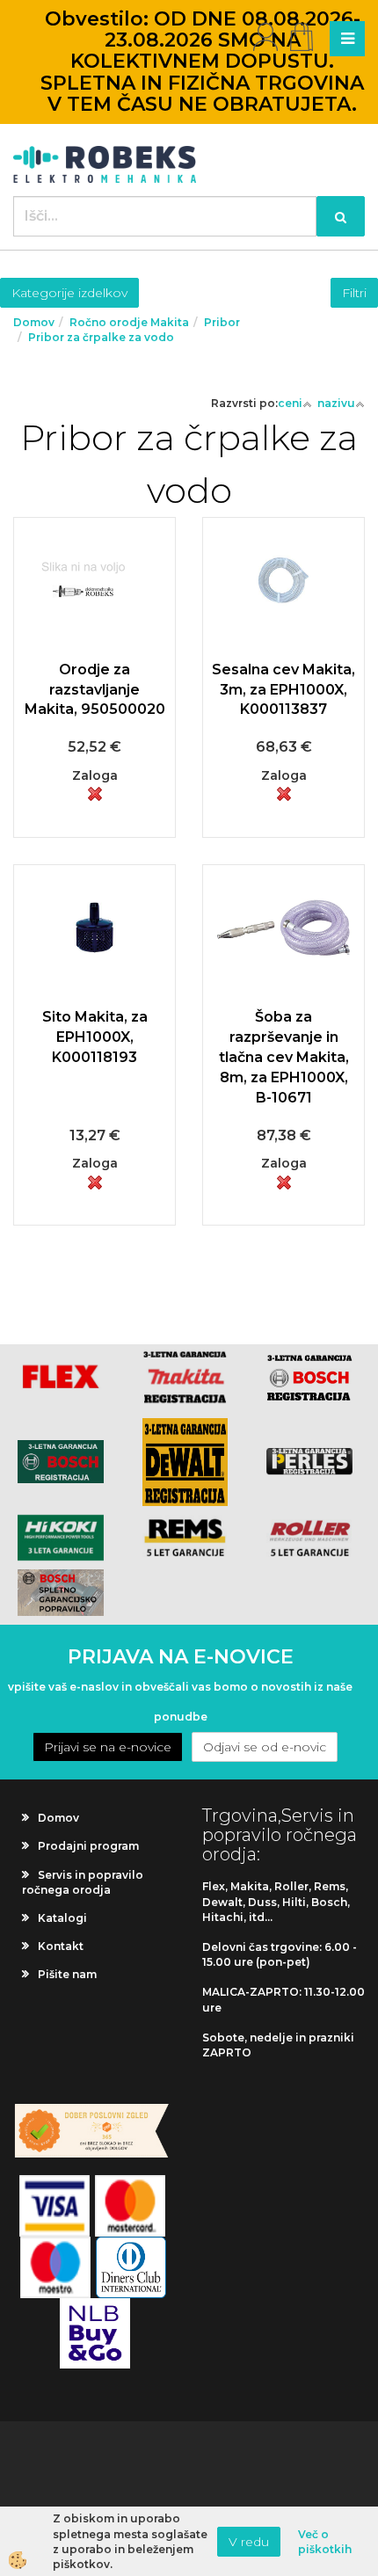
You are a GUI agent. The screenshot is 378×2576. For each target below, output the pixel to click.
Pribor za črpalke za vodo (101, 337)
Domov (34, 322)
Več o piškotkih (325, 2542)
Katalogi (62, 1918)
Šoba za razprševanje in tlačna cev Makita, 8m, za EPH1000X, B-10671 (284, 1057)
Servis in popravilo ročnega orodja (83, 1882)
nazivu (336, 403)
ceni (290, 403)
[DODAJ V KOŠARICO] (95, 674)
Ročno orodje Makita (129, 322)
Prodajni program (88, 1846)
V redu (249, 2542)
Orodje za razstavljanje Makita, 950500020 (95, 690)
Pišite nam (67, 1974)
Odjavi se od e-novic (265, 1747)
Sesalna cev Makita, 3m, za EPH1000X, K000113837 (283, 690)
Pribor (222, 322)
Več (95, 630)
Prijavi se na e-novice (108, 1747)
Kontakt (61, 1946)
